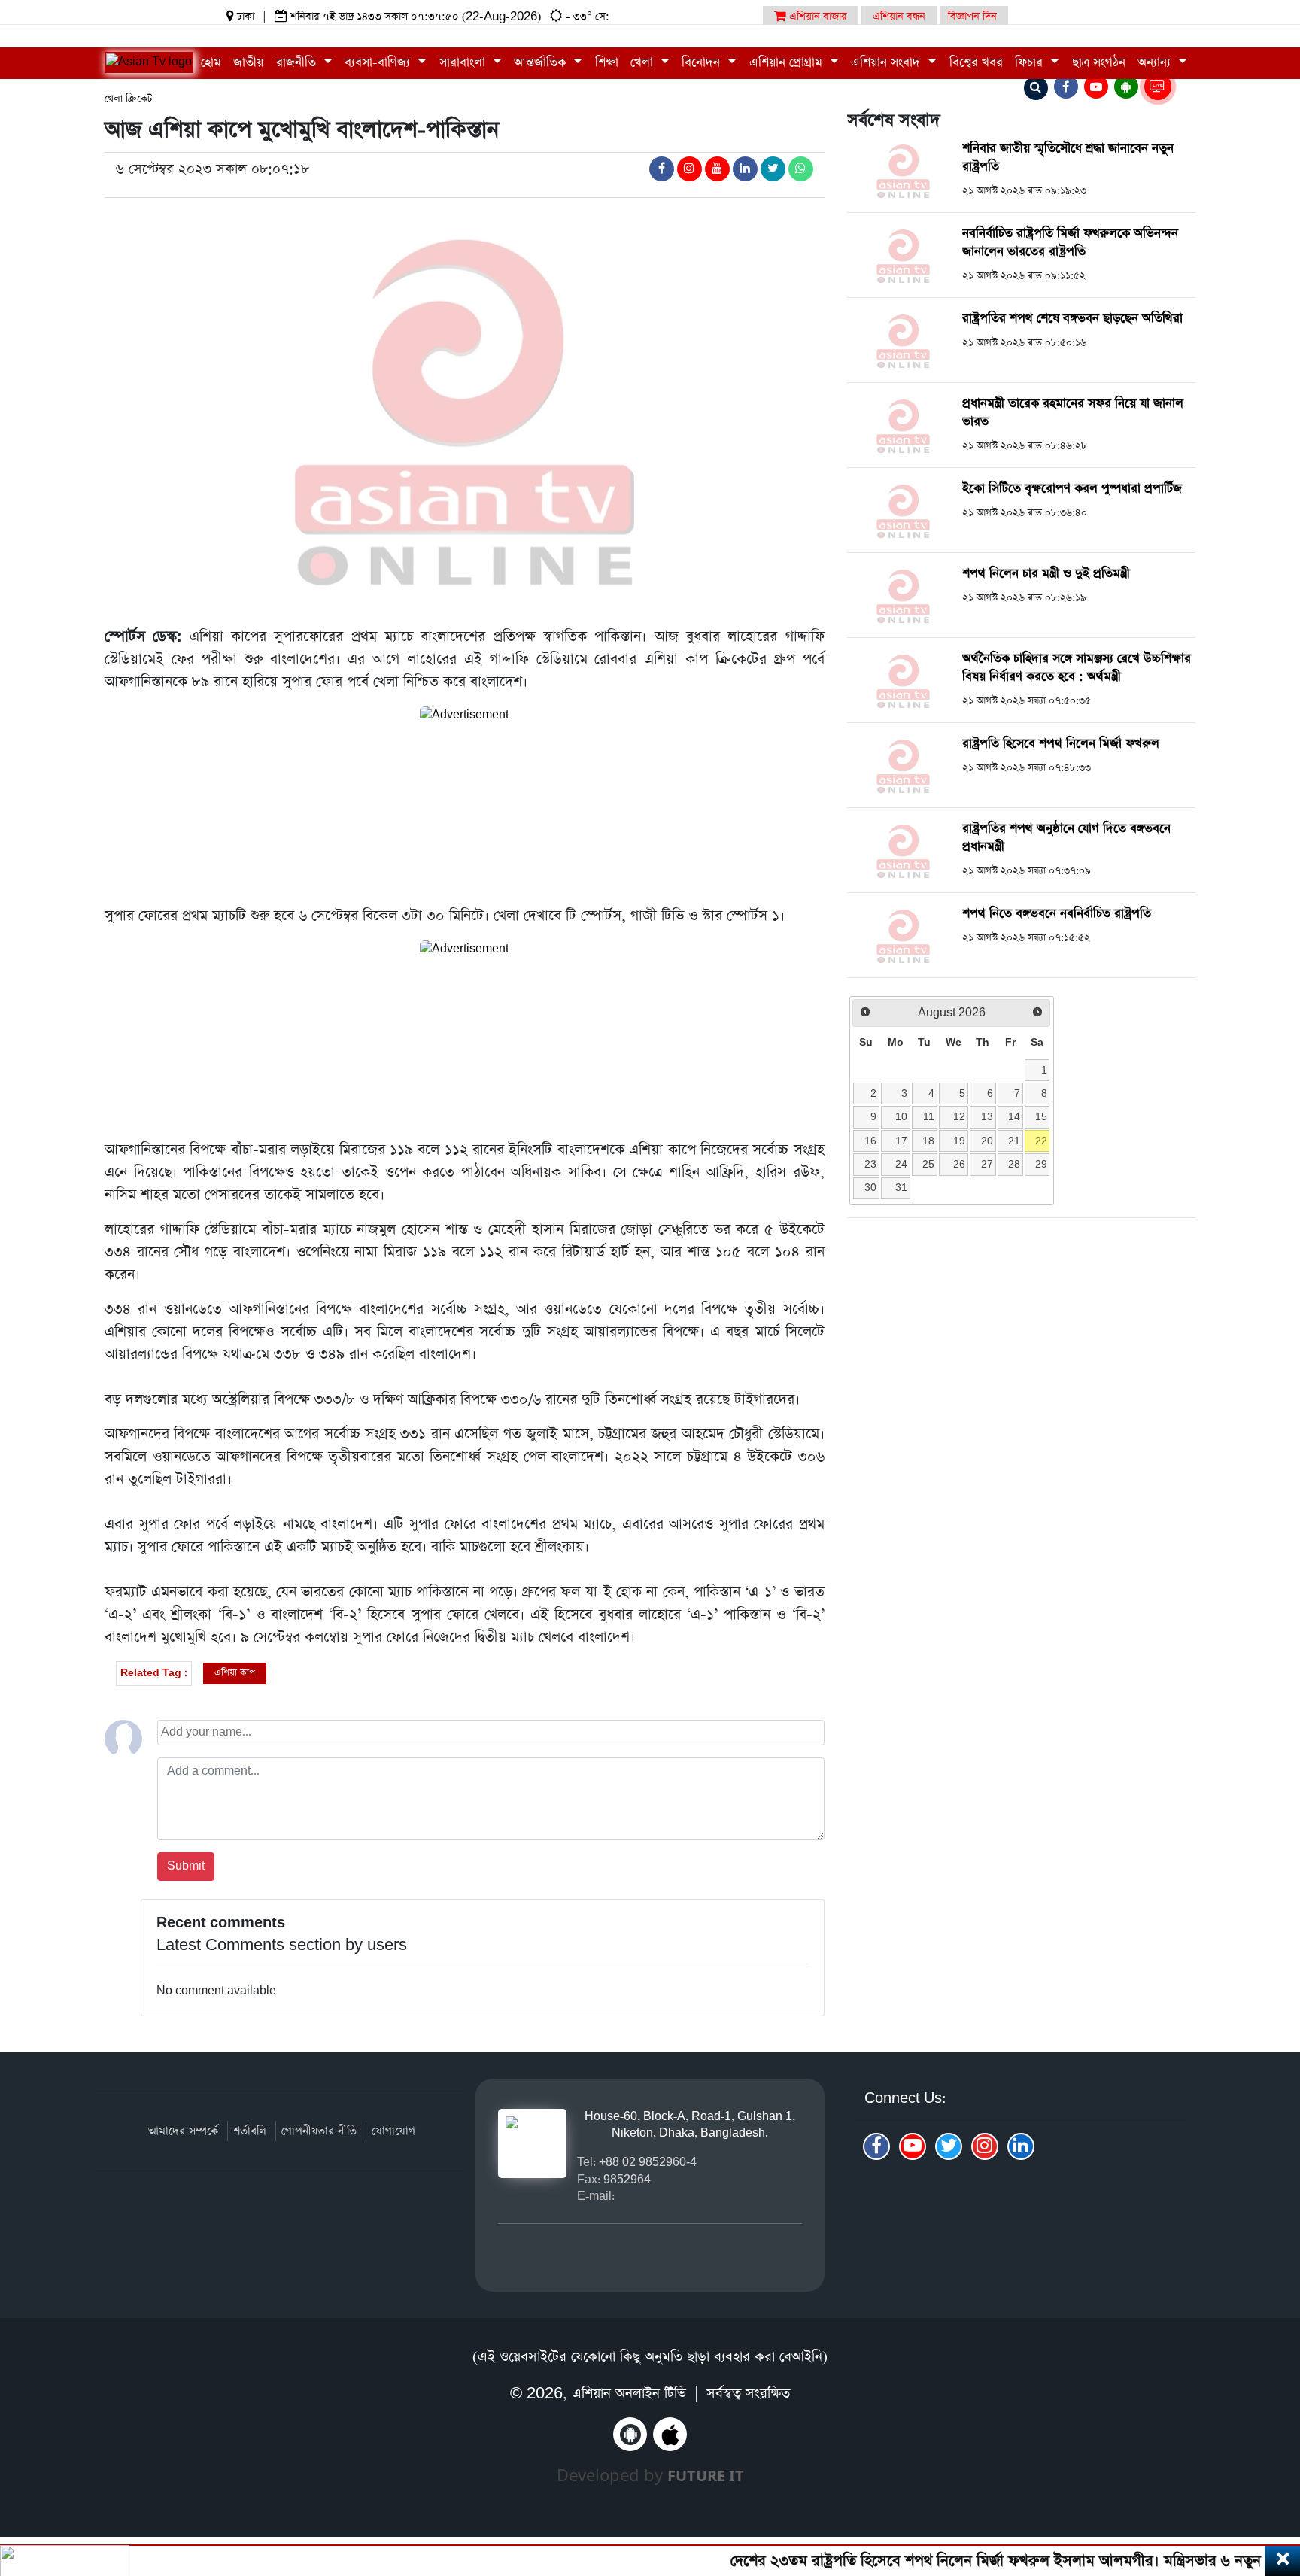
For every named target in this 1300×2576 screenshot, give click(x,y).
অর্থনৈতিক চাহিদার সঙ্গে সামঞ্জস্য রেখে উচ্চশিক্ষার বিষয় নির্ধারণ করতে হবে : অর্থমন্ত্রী (1077, 668)
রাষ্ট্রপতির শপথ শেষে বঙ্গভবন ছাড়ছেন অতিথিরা (1072, 319)
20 (987, 1141)
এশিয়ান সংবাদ (887, 63)
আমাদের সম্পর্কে (183, 2131)
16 (870, 1141)
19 (959, 1141)
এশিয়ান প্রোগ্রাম (788, 63)
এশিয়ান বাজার (817, 17)
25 (928, 1164)
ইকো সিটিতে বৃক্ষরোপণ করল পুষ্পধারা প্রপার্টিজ (1072, 489)
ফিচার (1031, 63)
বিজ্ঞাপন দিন (972, 17)
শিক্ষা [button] (607, 63)
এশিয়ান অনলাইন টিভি (629, 2394)
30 (870, 1187)
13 (987, 1116)
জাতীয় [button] (248, 63)
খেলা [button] (644, 63)
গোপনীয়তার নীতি (319, 2131)
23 (870, 1164)
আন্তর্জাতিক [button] (542, 63)
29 (1041, 1164)
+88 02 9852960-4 (648, 2162)
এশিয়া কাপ (235, 1673)
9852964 (627, 2179)
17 (901, 1141)
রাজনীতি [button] (298, 63)
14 (1014, 1116)
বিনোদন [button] (703, 63)
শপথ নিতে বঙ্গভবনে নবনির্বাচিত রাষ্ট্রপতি (1057, 914)
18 (928, 1141)
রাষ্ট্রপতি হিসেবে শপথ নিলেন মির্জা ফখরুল (1061, 744)
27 (987, 1164)
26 (959, 1164)
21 (1014, 1141)
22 (1041, 1141)
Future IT (706, 2476)
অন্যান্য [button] (1156, 63)
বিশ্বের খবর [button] (976, 63)
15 (1041, 1116)
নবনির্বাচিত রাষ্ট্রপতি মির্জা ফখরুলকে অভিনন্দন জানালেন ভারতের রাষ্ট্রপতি (1070, 243)
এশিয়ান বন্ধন (899, 17)
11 (929, 1116)
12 (959, 1116)
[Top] (1268, 2473)
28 (1014, 1164)
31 (901, 1187)
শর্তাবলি (250, 2131)
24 (901, 1164)
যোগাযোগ (393, 2131)
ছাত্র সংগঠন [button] (1099, 63)
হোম (211, 63)
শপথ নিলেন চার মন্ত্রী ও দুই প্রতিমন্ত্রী (1046, 574)
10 (901, 1116)
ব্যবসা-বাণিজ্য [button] (379, 63)
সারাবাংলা (464, 63)
